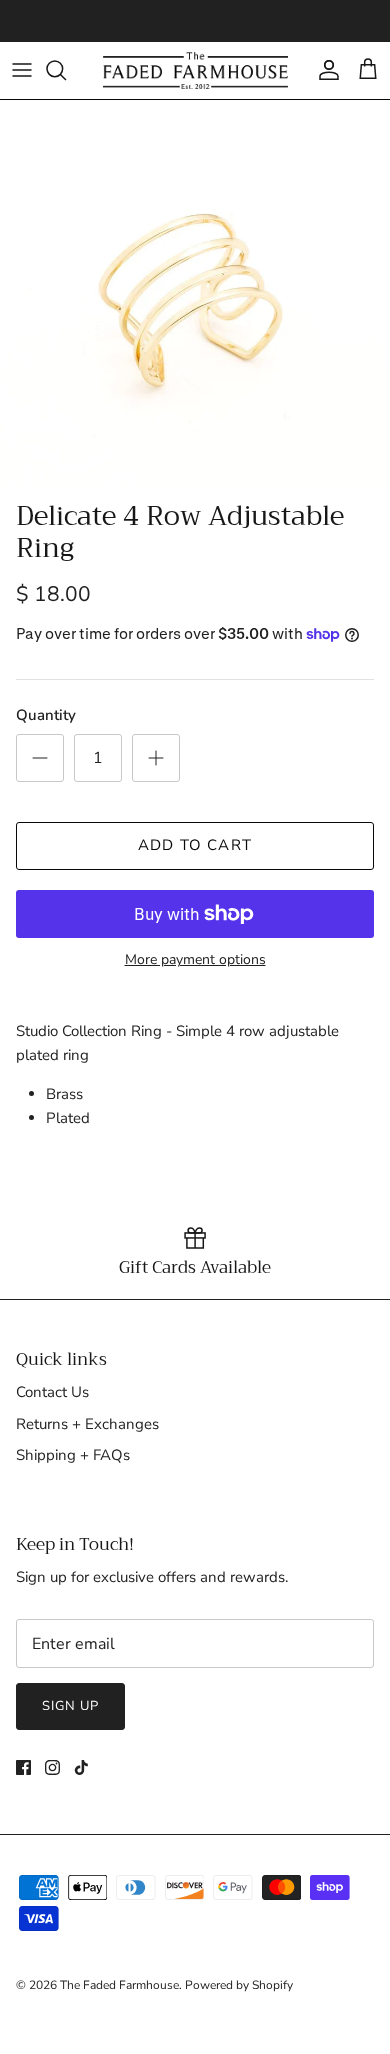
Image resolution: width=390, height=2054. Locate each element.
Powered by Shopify (239, 1985)
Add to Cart (195, 845)
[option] (195, 295)
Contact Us (52, 1392)
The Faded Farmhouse (119, 1985)
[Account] (324, 70)
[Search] (66, 70)
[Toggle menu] (22, 70)
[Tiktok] (81, 1767)
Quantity (46, 715)
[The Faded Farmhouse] (195, 70)
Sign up (70, 1706)
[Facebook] (23, 1767)
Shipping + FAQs (73, 1455)
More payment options (195, 960)
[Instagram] (52, 1767)
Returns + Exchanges (87, 1424)
